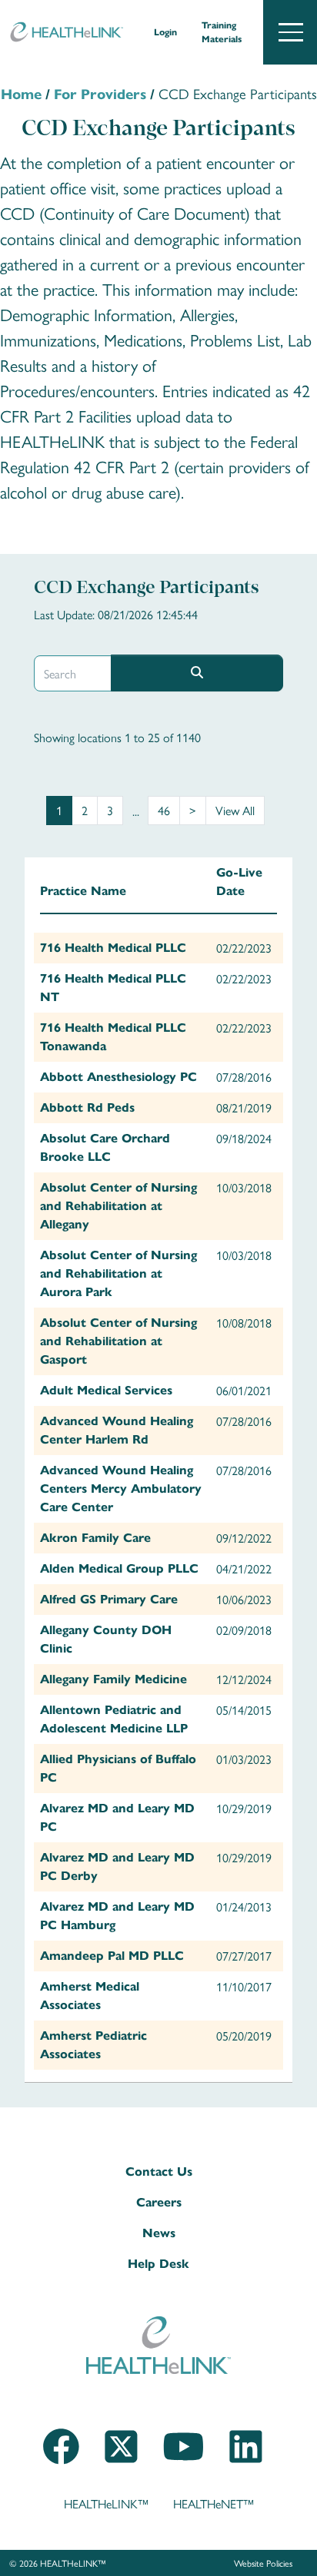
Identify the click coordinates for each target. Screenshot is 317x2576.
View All (235, 810)
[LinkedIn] (246, 2466)
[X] (121, 2466)
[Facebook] (61, 2466)
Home (21, 94)
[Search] (197, 673)
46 (164, 810)
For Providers (100, 94)
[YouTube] (184, 2466)
